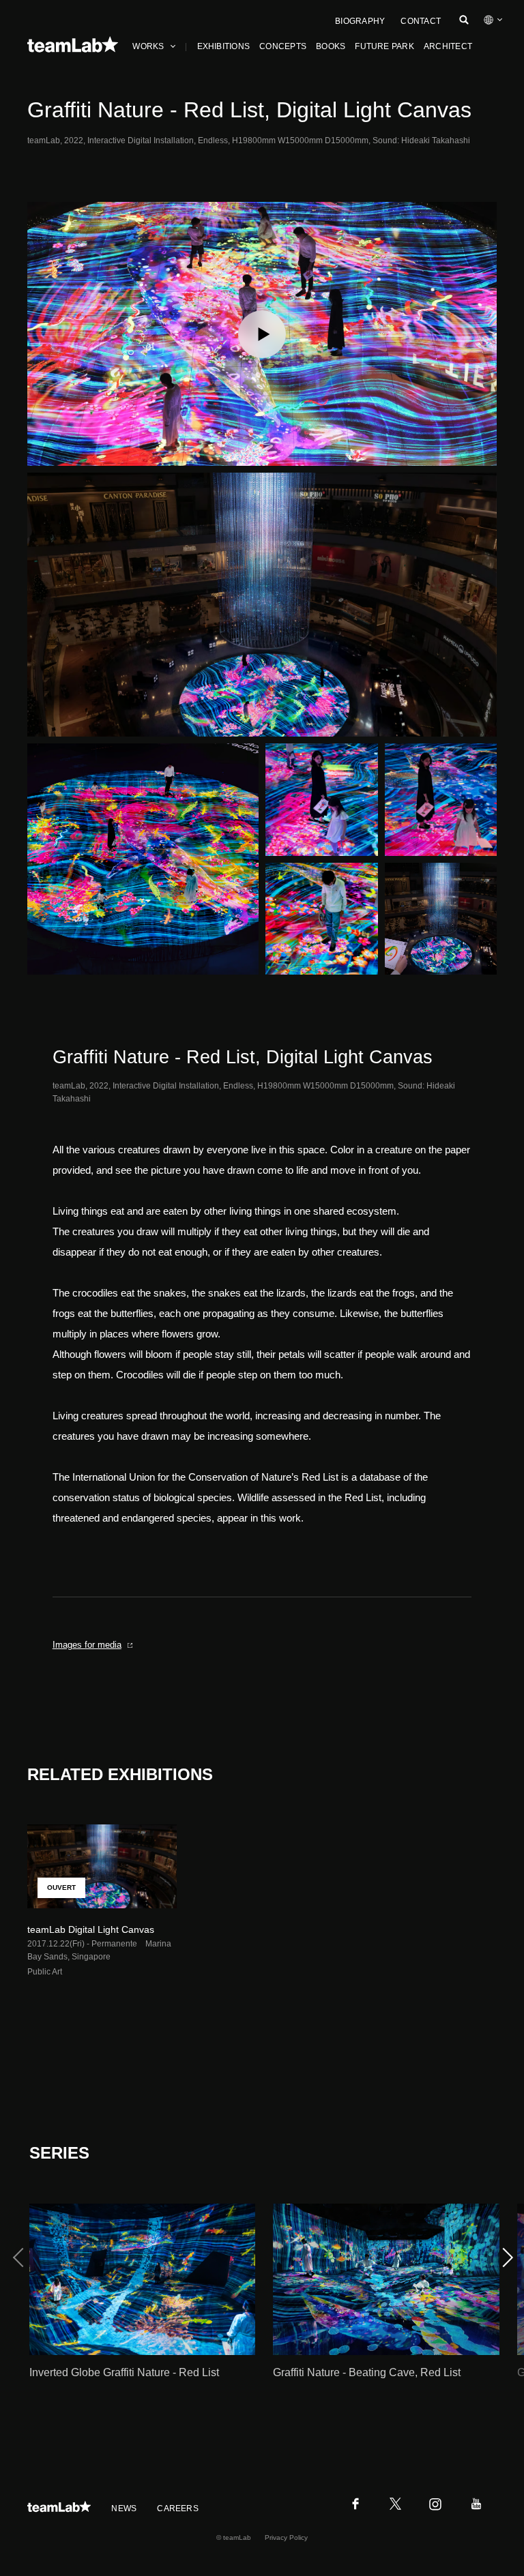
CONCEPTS (283, 46)
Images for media (87, 1645)
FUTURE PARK (384, 46)
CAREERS (178, 2508)
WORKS (148, 46)
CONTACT (421, 21)
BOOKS (331, 46)
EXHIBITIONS (224, 46)
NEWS (124, 2508)
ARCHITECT (448, 46)
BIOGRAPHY (360, 21)
